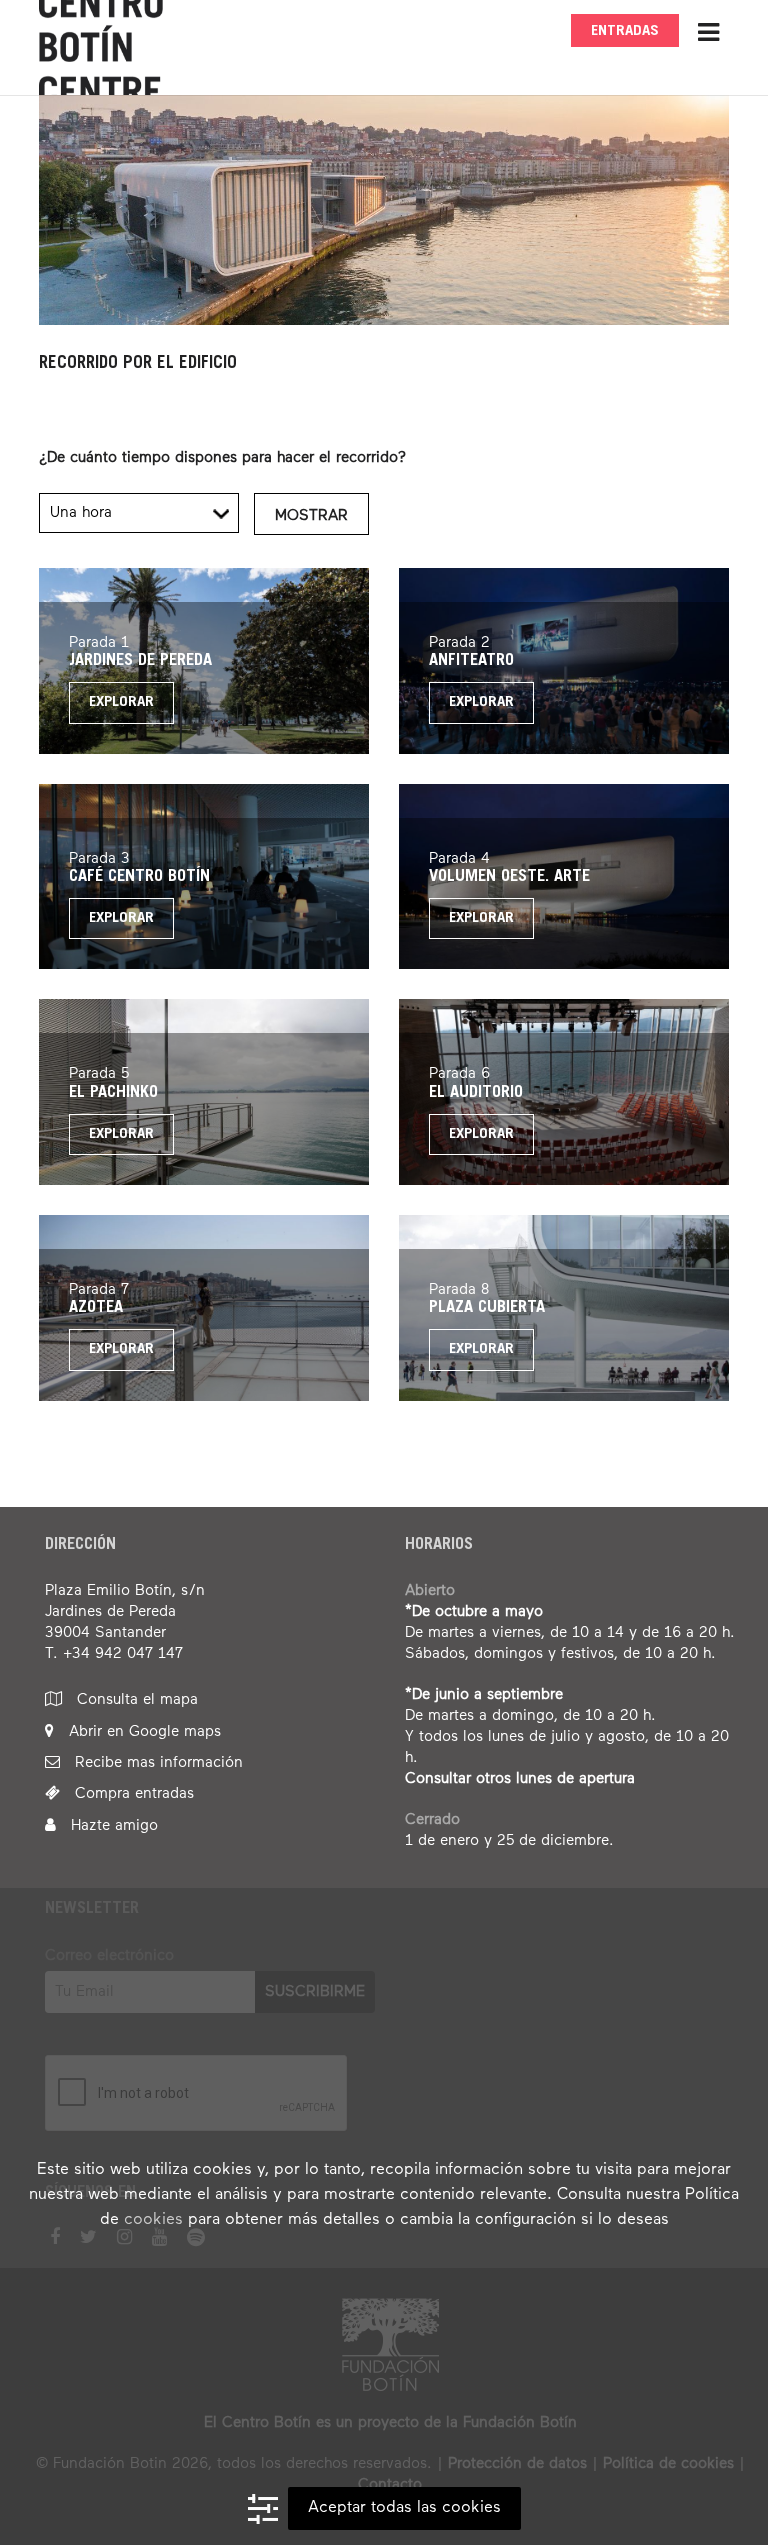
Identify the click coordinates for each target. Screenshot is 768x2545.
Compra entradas (132, 1793)
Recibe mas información (156, 1762)
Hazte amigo (112, 1825)
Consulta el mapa (135, 1699)
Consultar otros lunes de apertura (520, 1778)
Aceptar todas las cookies (404, 2508)
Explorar (121, 702)
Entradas (625, 31)
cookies (153, 2220)
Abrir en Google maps (142, 1731)
